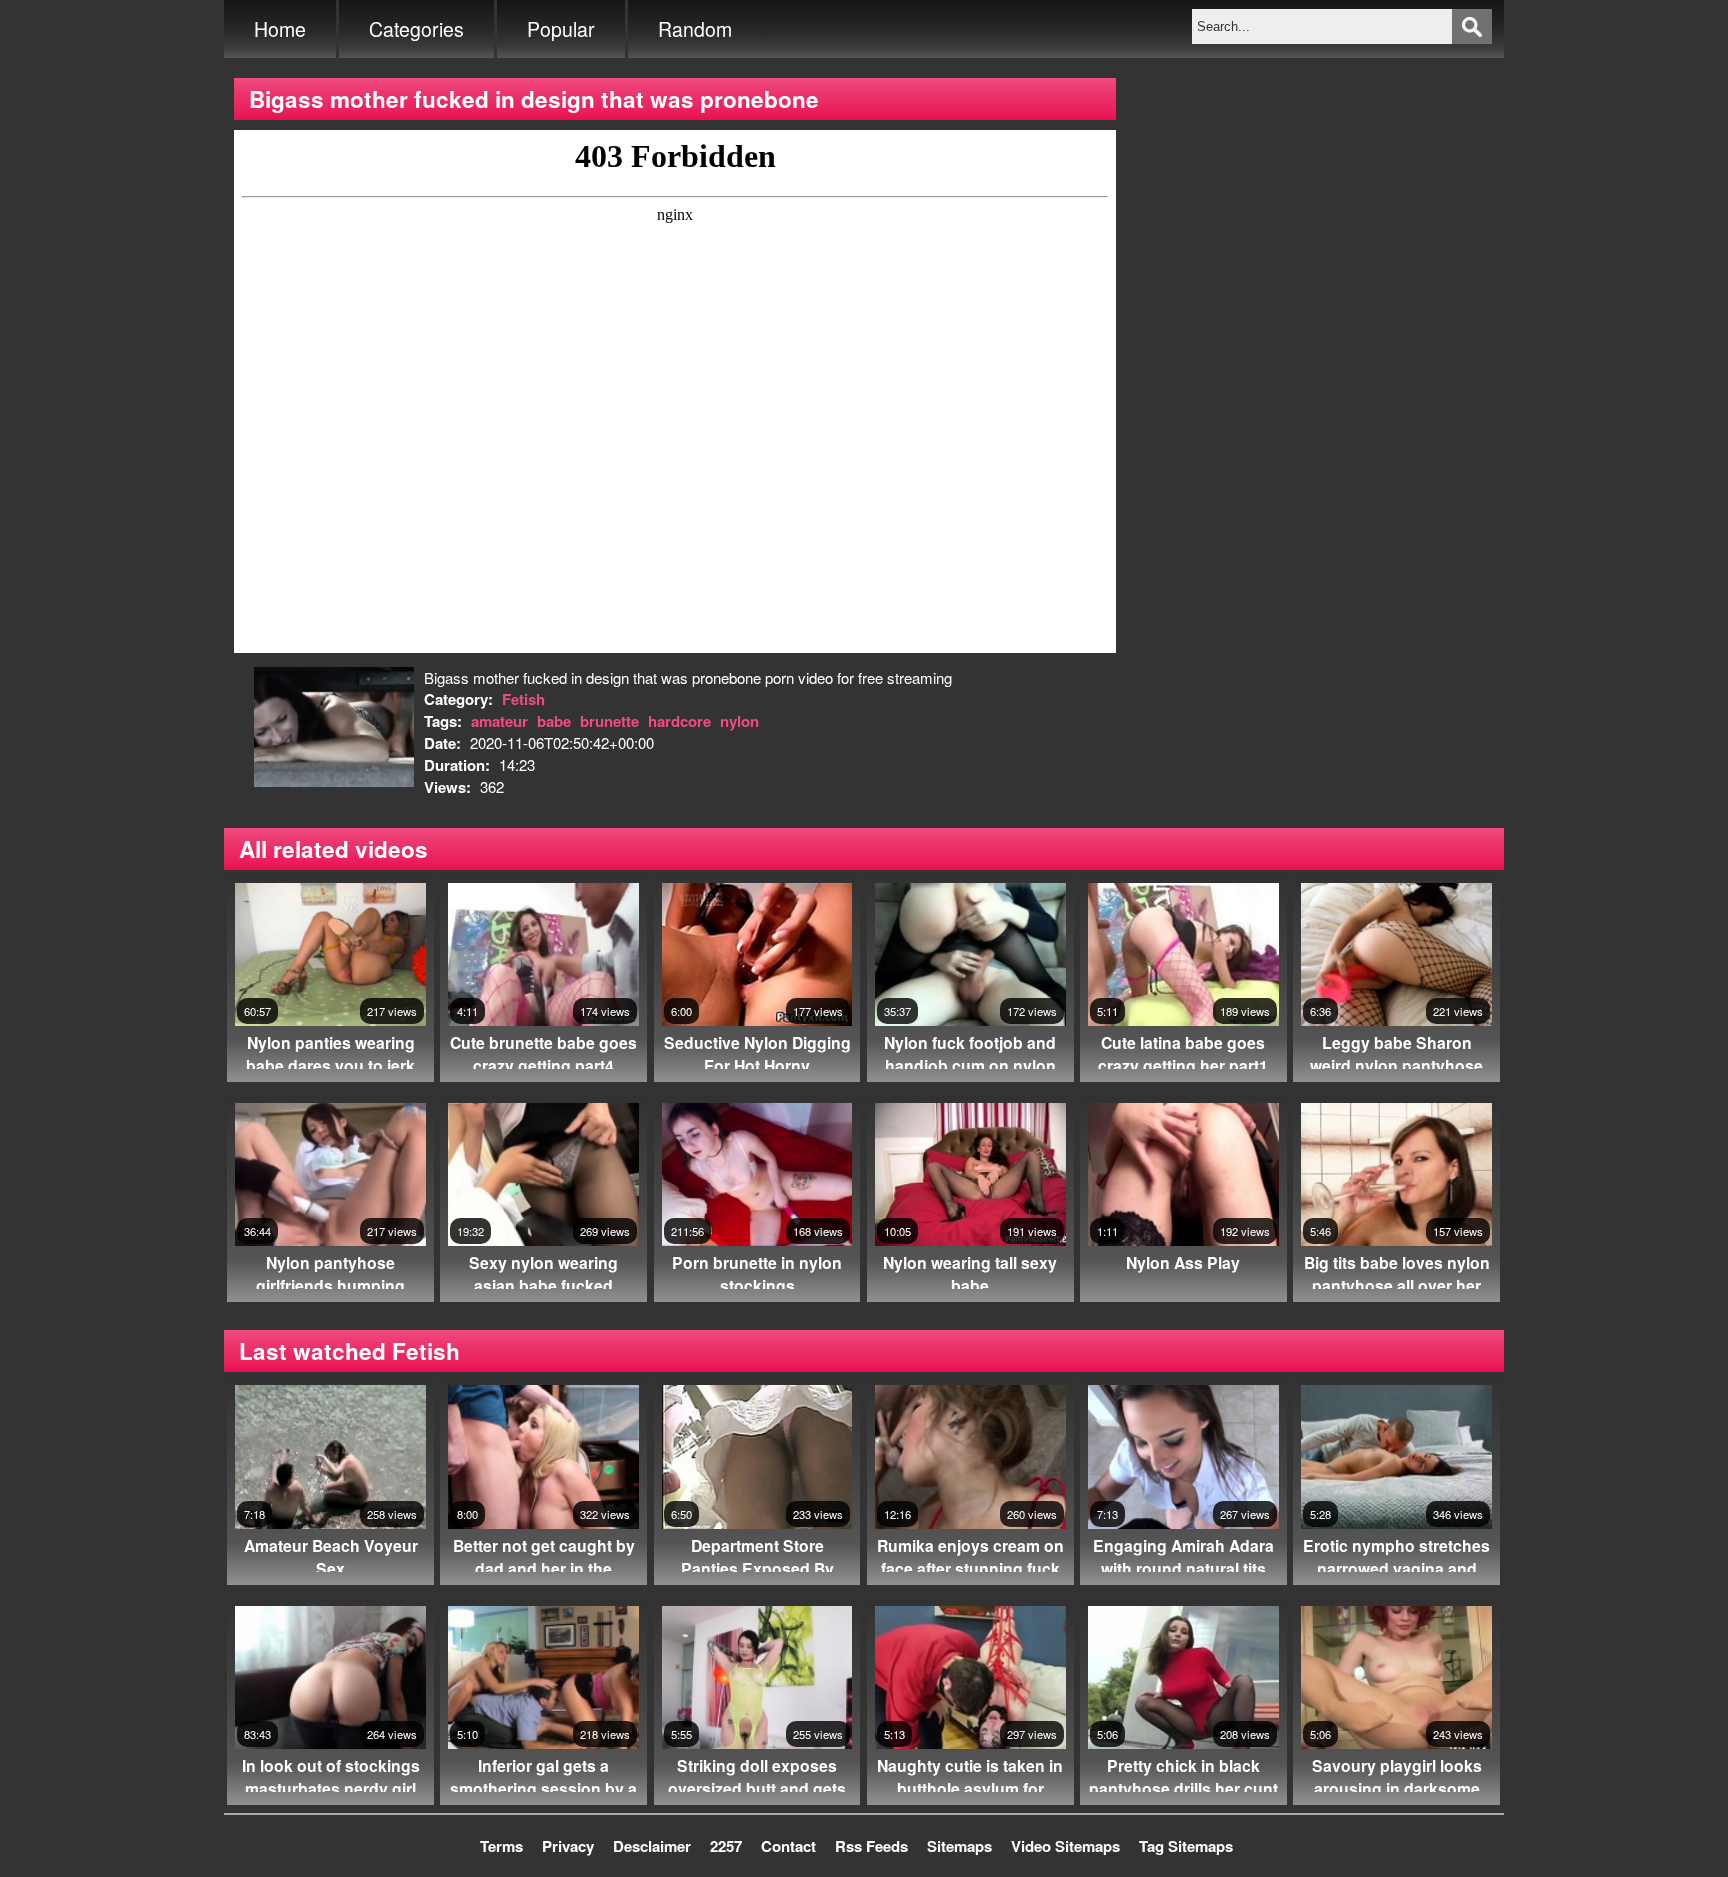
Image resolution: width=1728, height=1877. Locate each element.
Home (280, 29)
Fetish (523, 699)
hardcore (679, 721)
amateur (499, 721)
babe (554, 721)
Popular (561, 29)
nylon (739, 721)
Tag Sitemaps (1186, 1846)
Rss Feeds (871, 1846)
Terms (501, 1846)
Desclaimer (652, 1846)
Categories (416, 29)
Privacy (568, 1846)
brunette (609, 721)
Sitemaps (959, 1846)
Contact (788, 1846)
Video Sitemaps (1065, 1846)
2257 (726, 1846)
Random (695, 29)
